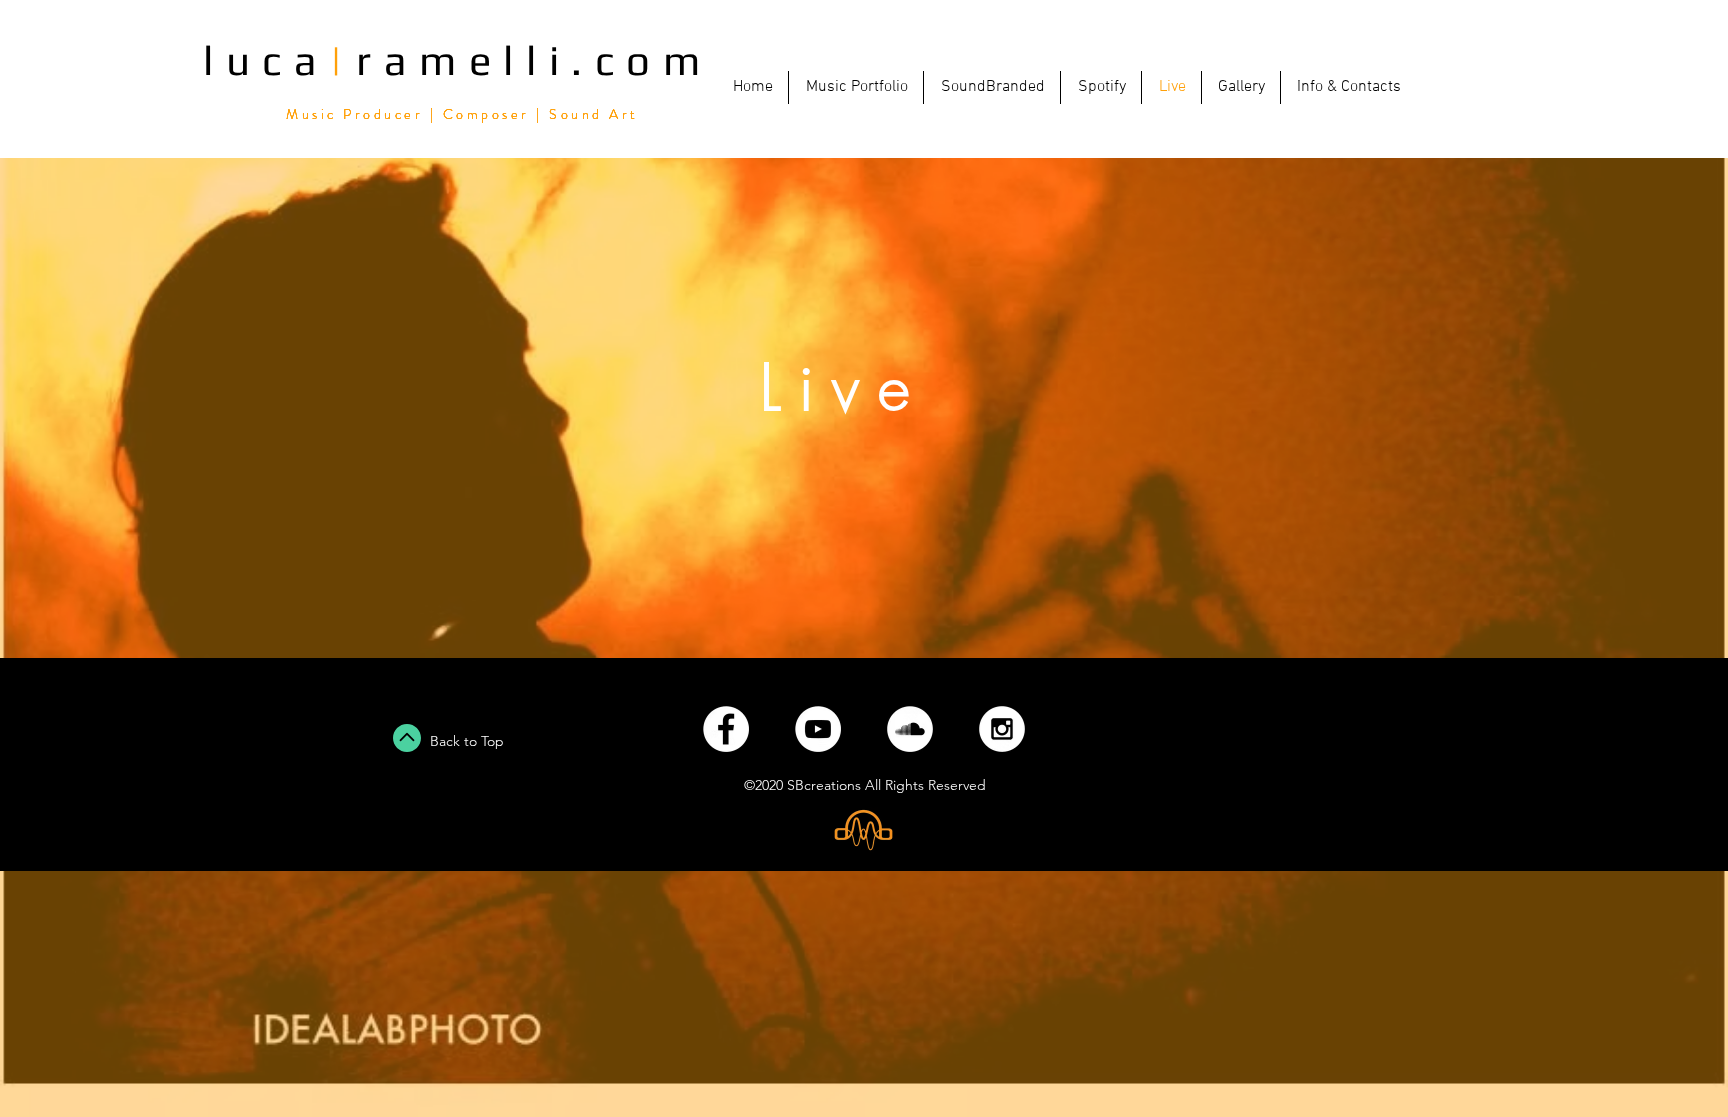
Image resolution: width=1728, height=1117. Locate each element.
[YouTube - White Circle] (818, 729)
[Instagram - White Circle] (1002, 729)
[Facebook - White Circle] (726, 729)
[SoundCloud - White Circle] (910, 729)
